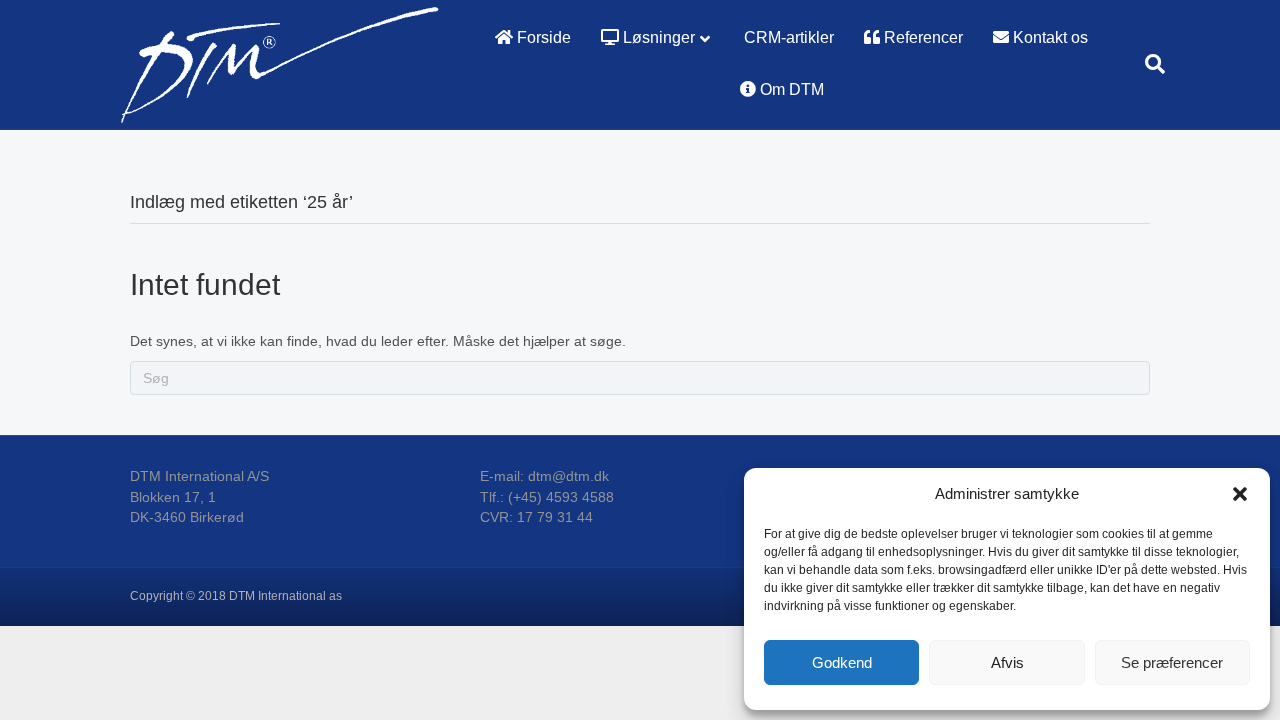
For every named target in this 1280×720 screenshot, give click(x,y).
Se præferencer (1172, 662)
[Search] (1147, 64)
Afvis (1007, 662)
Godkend (842, 662)
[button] (1240, 494)
